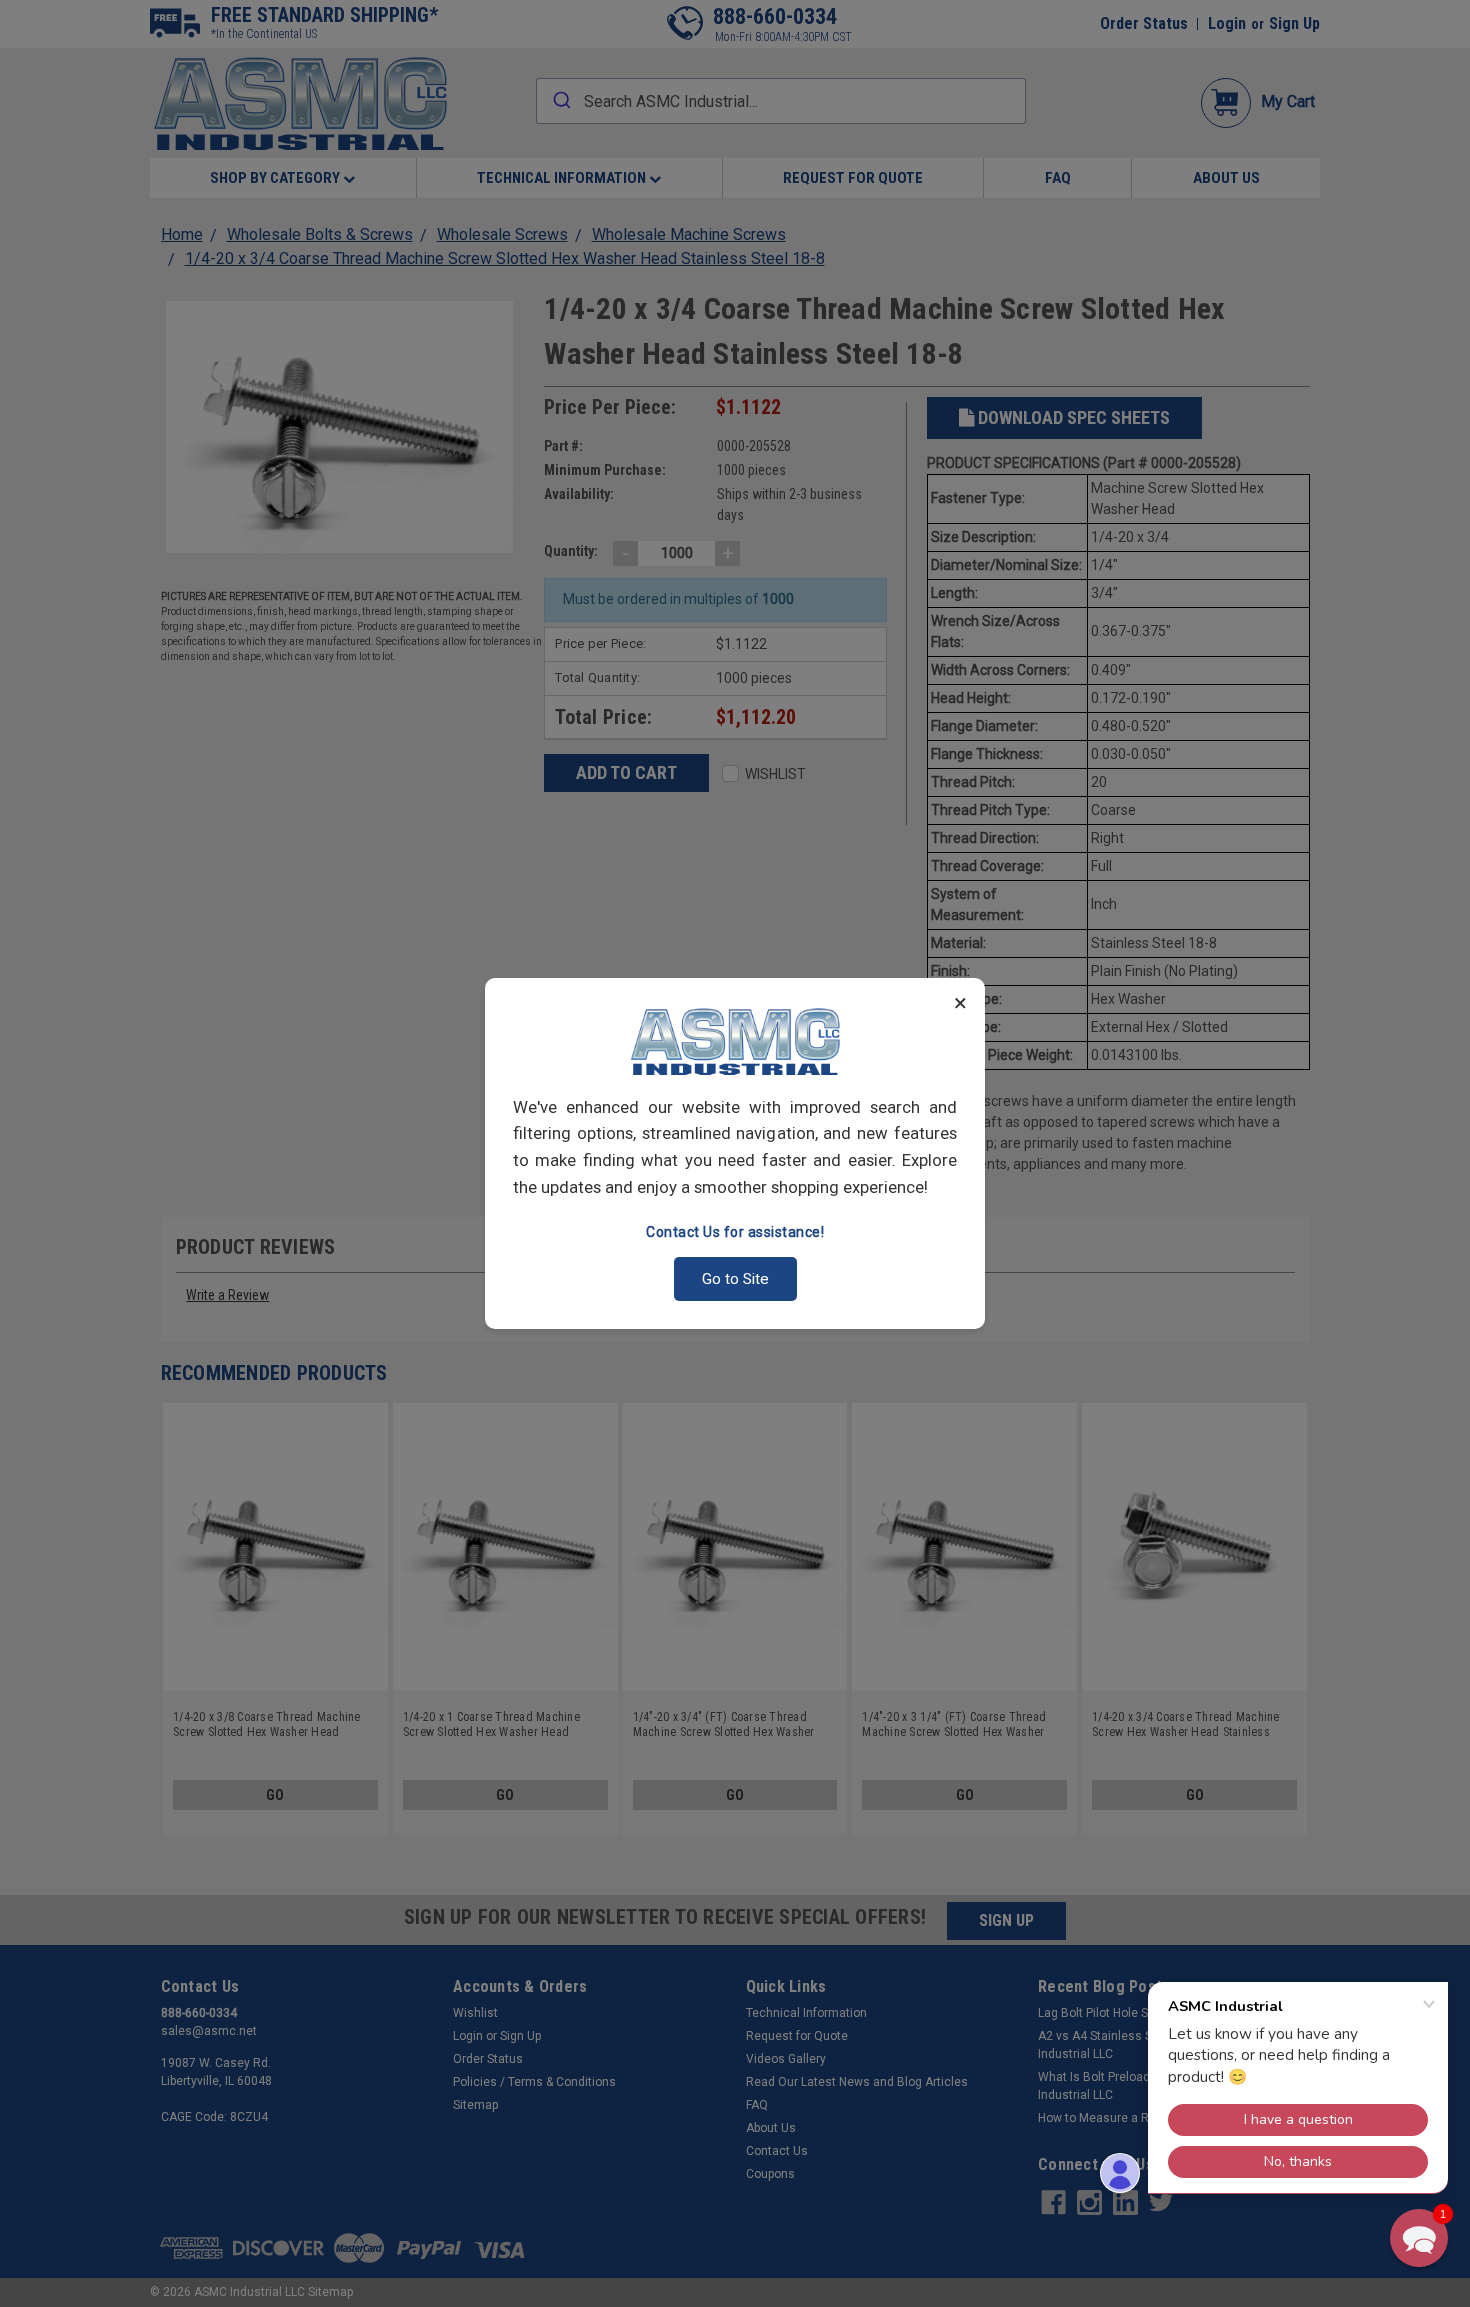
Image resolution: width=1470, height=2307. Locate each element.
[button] (1419, 2238)
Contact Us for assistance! (735, 1232)
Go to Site (735, 1279)
